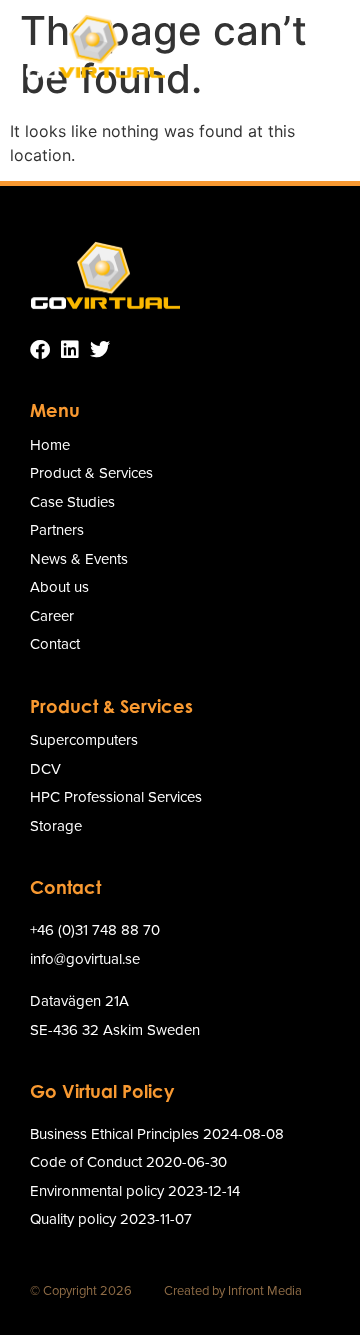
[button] (317, 46)
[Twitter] (100, 350)
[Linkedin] (70, 350)
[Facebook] (40, 350)
